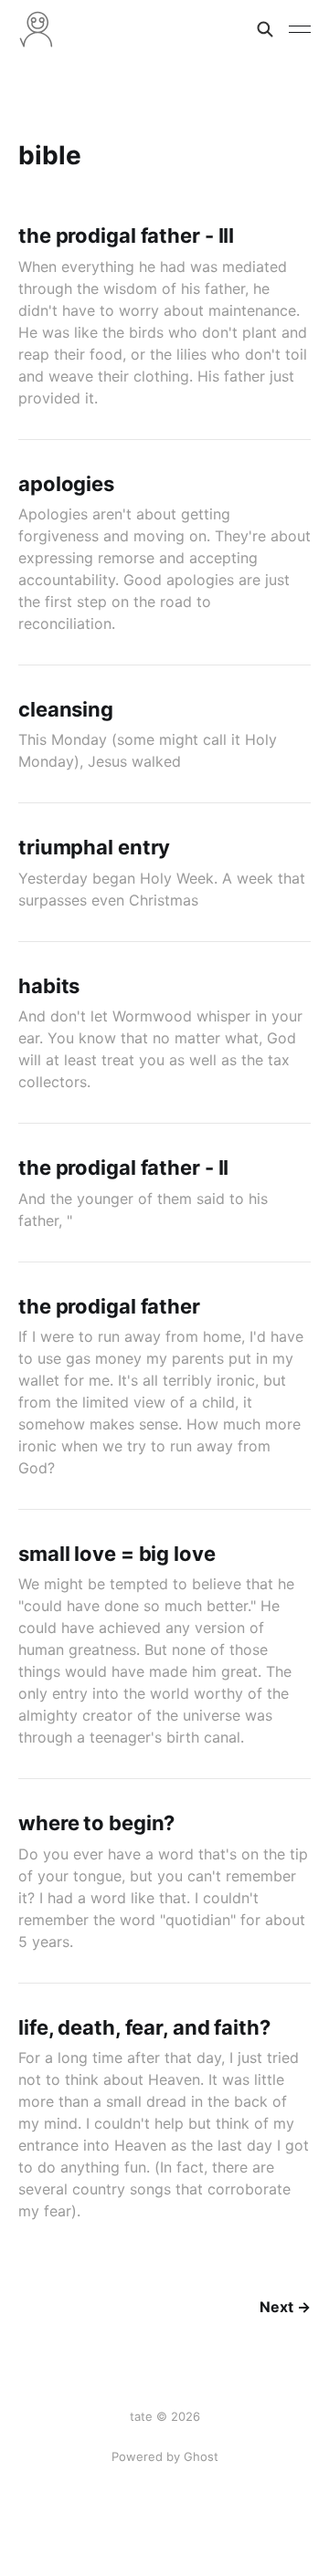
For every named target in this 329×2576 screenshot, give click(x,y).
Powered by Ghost (165, 2456)
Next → (285, 2307)
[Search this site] (265, 29)
